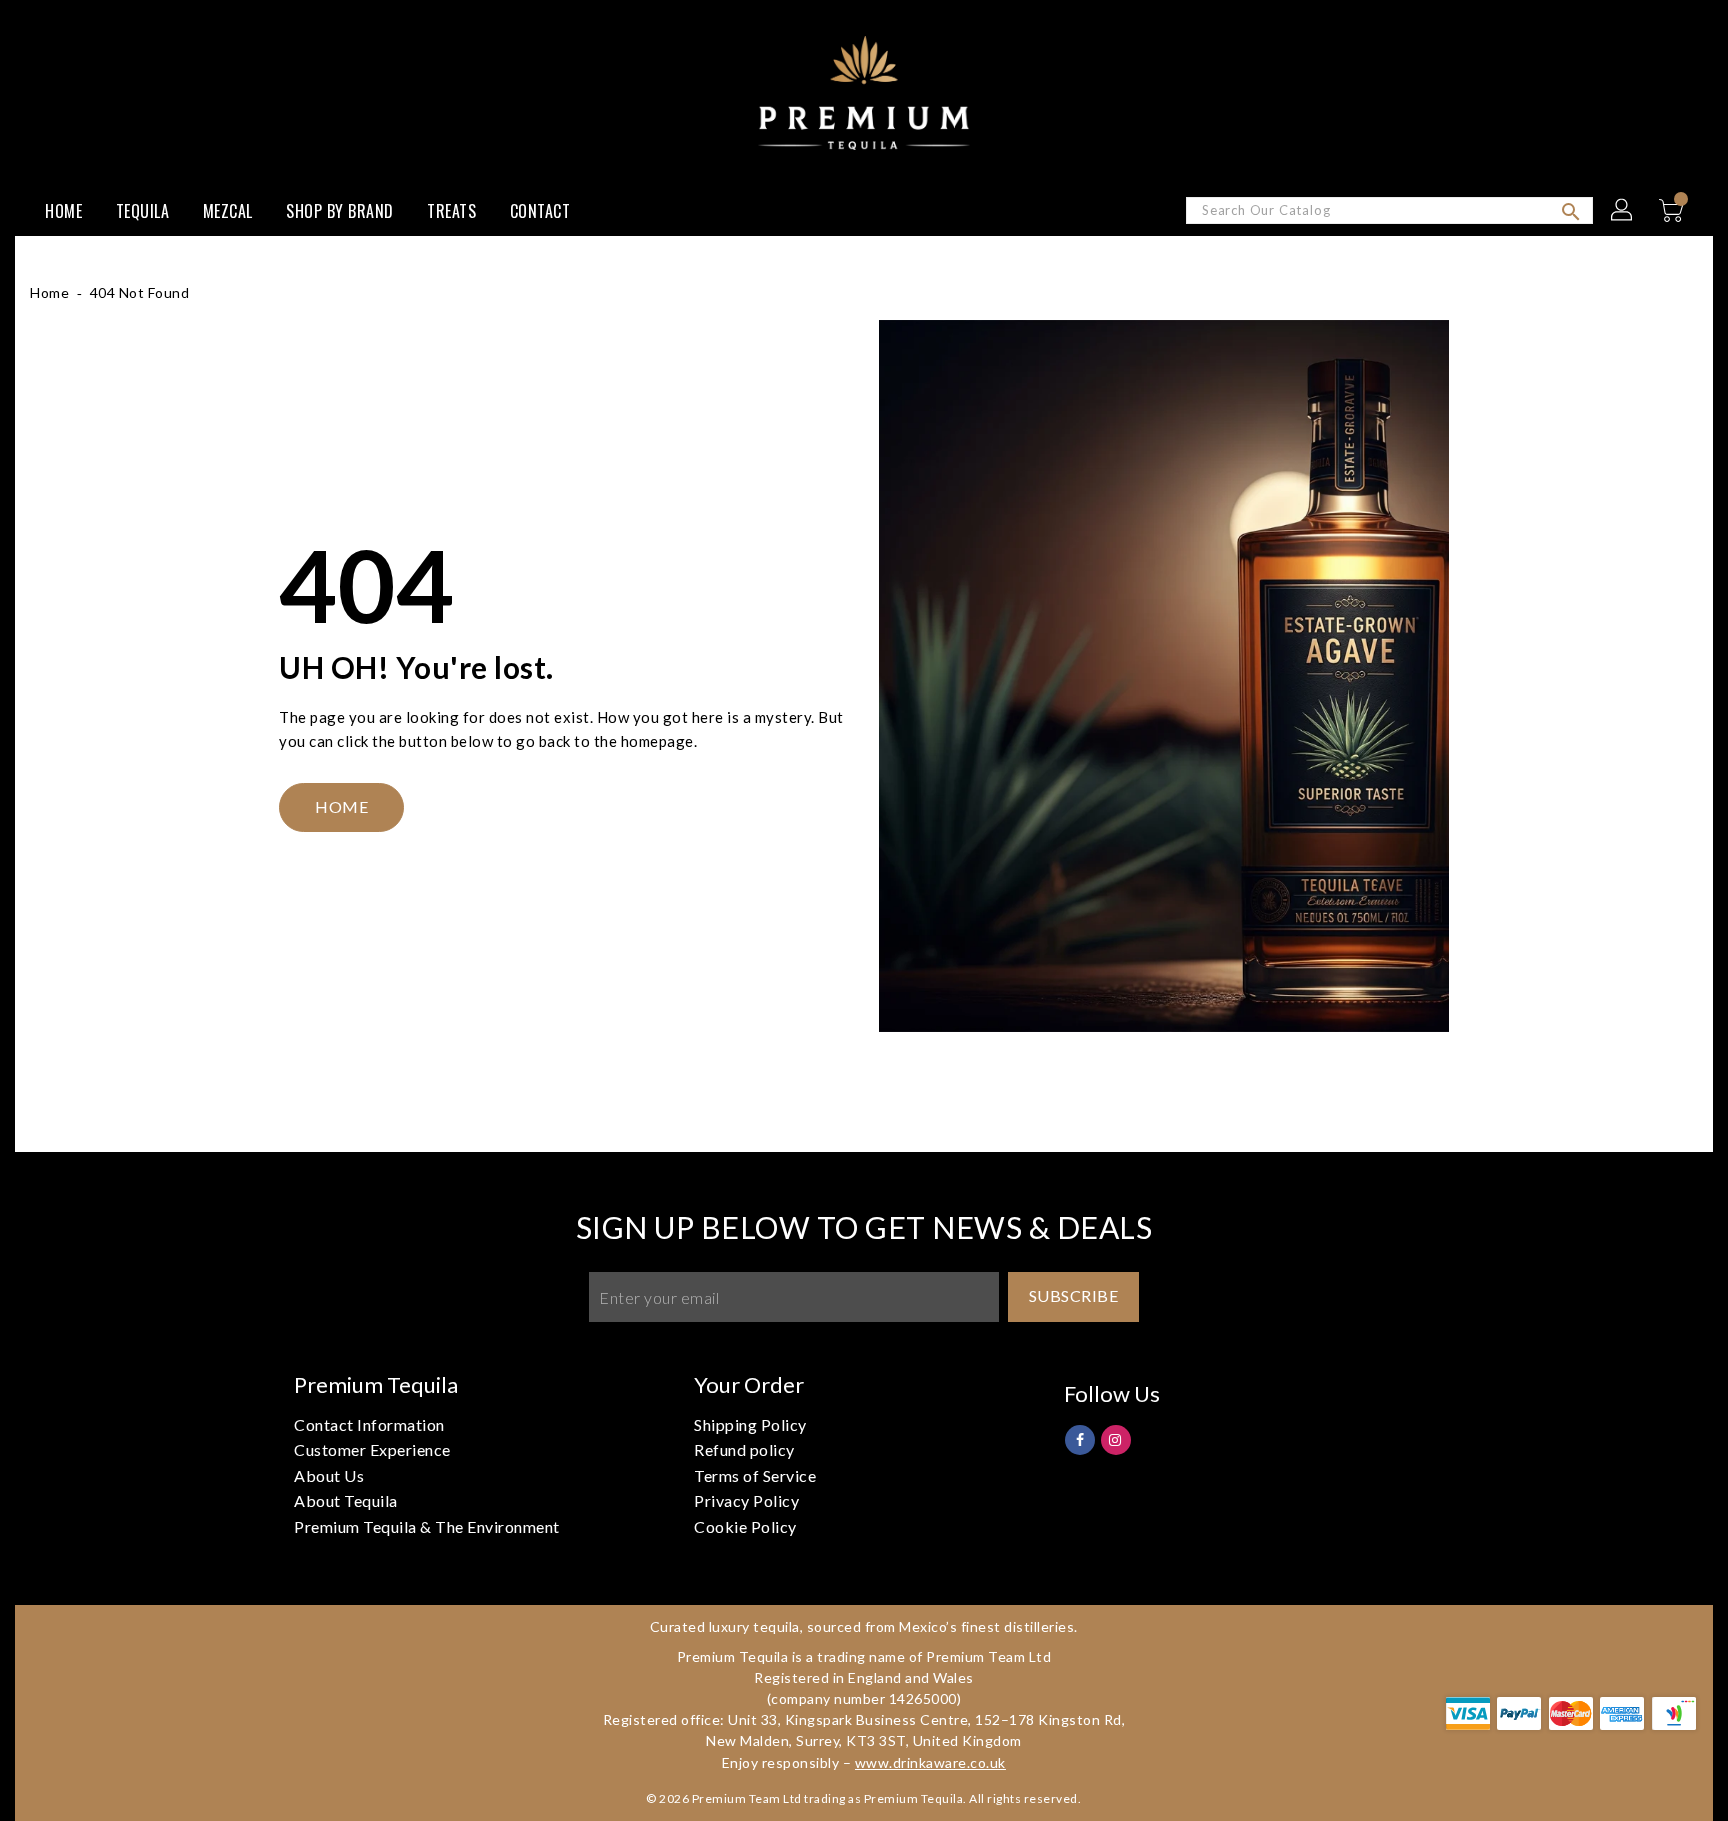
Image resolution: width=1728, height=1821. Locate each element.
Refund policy (744, 1449)
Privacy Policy (746, 1500)
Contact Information (369, 1424)
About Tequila (346, 1500)
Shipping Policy (750, 1424)
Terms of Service (755, 1475)
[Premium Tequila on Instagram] (1115, 1438)
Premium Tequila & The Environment (427, 1526)
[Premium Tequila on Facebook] (1080, 1438)
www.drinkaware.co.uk (930, 1762)
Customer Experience (372, 1449)
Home (49, 292)
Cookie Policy (745, 1526)
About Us (329, 1475)
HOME (341, 806)
